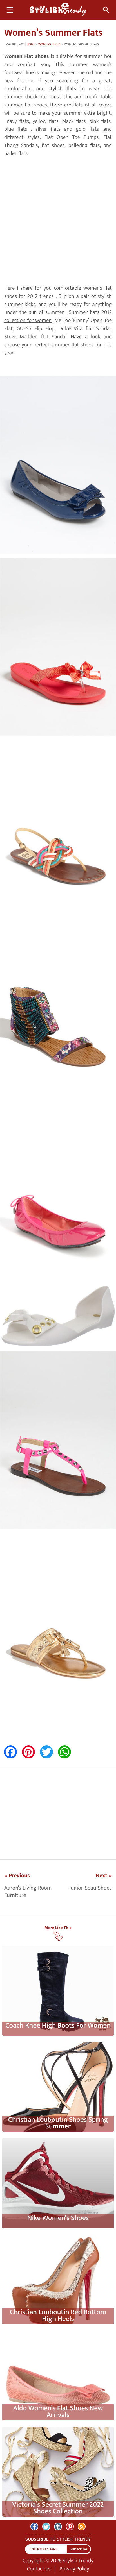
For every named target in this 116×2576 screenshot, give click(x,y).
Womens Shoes (50, 44)
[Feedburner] (82, 2527)
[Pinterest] (70, 2527)
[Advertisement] (58, 221)
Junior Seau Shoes (91, 1888)
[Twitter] (46, 2527)
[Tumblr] (58, 2527)
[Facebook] (34, 2527)
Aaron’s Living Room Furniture (28, 1892)
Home (31, 44)
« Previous (17, 1876)
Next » (104, 1876)
